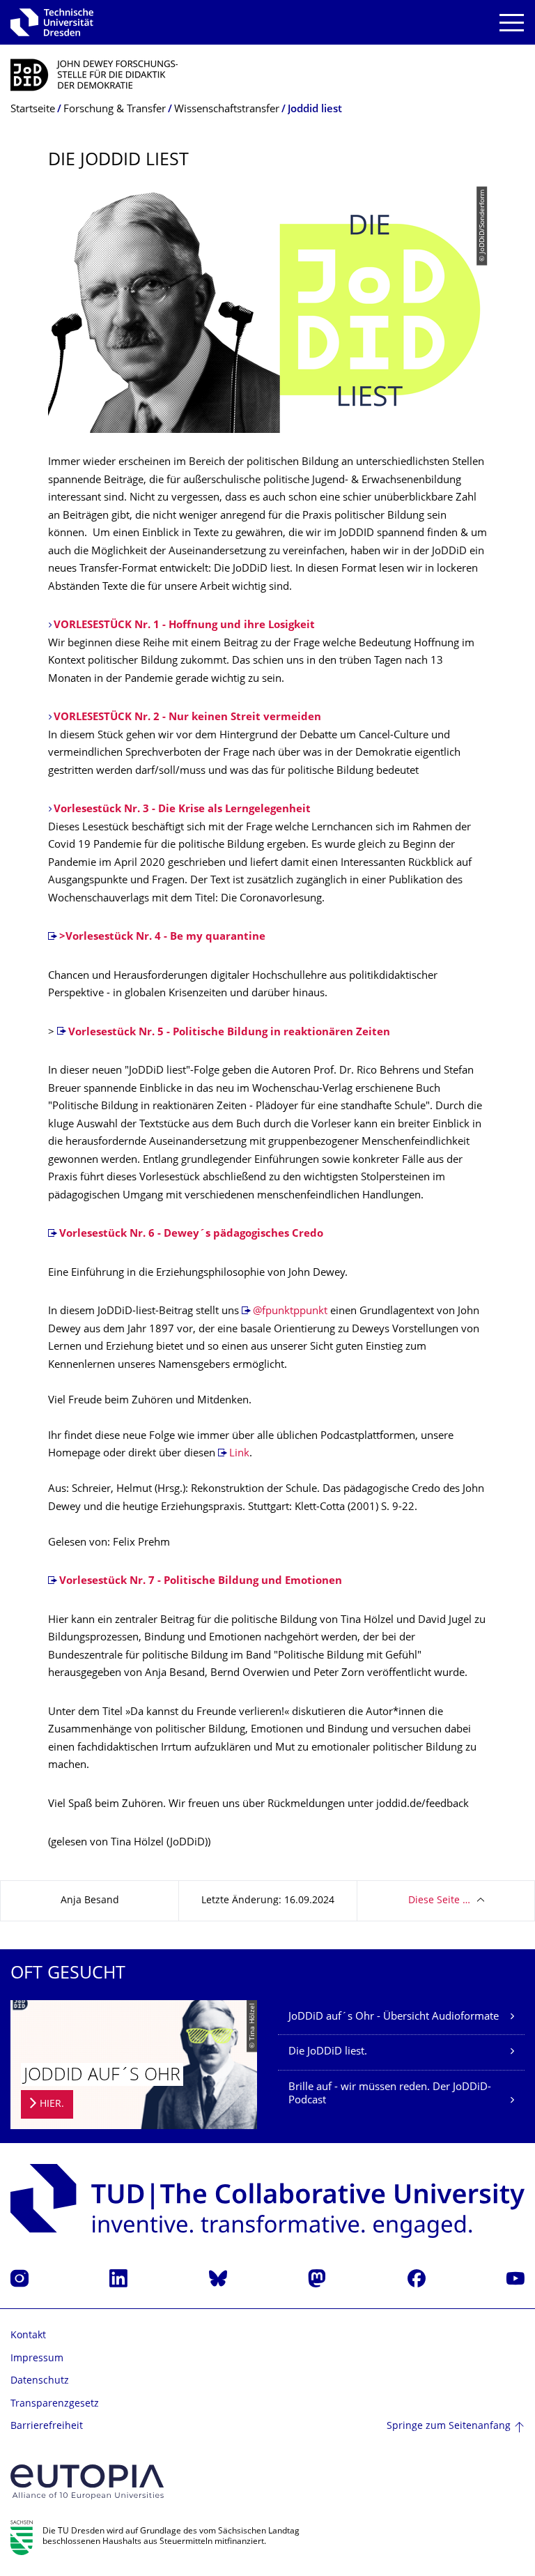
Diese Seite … (439, 1901)
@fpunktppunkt (290, 1312)
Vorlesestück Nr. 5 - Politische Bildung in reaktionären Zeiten (229, 1033)
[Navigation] (512, 23)
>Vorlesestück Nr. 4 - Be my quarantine (162, 937)
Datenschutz (40, 2381)
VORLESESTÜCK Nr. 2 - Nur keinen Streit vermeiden (187, 718)
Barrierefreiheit (47, 2426)
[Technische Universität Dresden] (52, 22)
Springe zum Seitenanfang (449, 2426)
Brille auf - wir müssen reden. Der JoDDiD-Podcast (390, 2095)
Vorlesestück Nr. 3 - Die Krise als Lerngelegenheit (182, 810)
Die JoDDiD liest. (328, 2052)
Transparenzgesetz (55, 2404)
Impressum (37, 2359)
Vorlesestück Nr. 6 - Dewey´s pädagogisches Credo (191, 1234)
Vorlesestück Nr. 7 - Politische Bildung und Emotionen (201, 1582)
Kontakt (28, 2336)
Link (239, 1454)
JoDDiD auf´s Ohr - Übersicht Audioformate (394, 2017)
